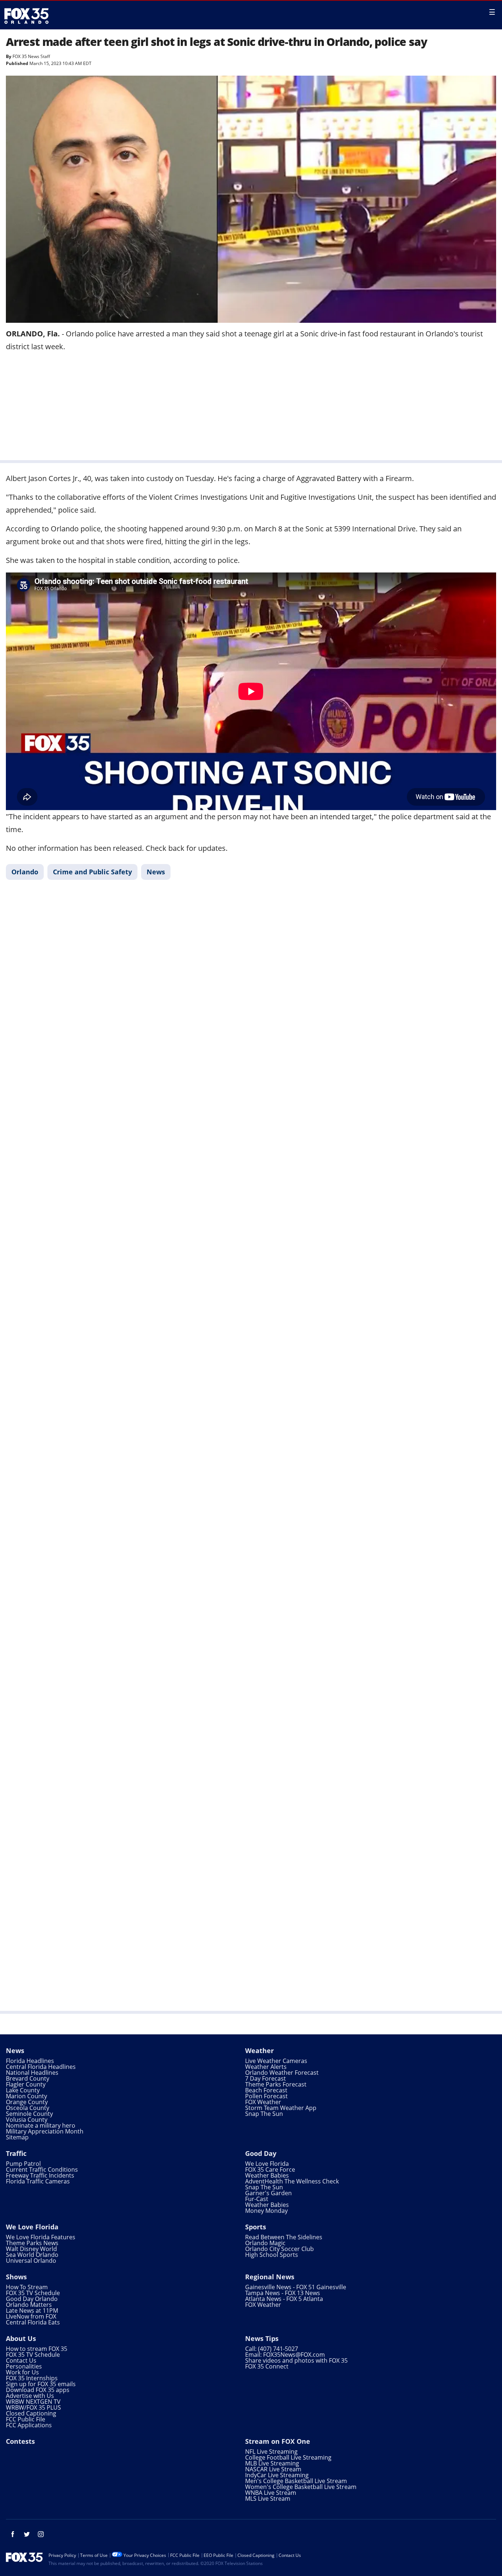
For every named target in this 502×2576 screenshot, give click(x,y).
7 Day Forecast (266, 2078)
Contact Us (21, 2360)
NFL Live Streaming (271, 2452)
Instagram (41, 2534)
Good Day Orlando (32, 2299)
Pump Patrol (23, 2164)
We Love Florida (267, 2164)
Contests (20, 2441)
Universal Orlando (31, 2261)
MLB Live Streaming (272, 2463)
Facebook (13, 2534)
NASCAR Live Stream (273, 2469)
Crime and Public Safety (92, 872)
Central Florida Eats (33, 2322)
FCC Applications (29, 2425)
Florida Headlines (30, 2061)
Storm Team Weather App (281, 2108)
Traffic (16, 2153)
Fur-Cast (257, 2199)
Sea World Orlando (32, 2255)
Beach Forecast (266, 2090)
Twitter (27, 2534)
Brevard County (28, 2078)
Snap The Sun (264, 2114)
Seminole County (29, 2114)
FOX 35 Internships (32, 2378)
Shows (16, 2277)
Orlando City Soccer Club (279, 2249)
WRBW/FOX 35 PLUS (33, 2407)
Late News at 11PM (32, 2311)
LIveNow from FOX (31, 2316)
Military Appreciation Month (45, 2131)
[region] (251, 405)
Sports (256, 2227)
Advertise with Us (30, 2396)
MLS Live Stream (268, 2499)
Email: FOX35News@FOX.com (285, 2355)
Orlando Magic (265, 2243)
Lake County (23, 2090)
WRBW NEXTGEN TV (33, 2402)
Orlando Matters (29, 2305)
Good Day (261, 2153)
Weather (259, 2051)
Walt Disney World (31, 2249)
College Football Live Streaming (288, 2457)
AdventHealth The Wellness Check (292, 2181)
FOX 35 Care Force (270, 2169)
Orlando (25, 872)
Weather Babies (267, 2175)
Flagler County (26, 2084)
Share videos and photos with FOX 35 (296, 2360)
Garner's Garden (268, 2193)
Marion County (26, 2096)
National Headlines (32, 2073)
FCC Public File (26, 2419)
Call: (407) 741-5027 (272, 2349)
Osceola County (28, 2108)
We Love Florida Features (41, 2237)
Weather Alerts (266, 2067)
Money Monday (266, 2211)
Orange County (27, 2102)
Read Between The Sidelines (284, 2237)
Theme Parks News (32, 2243)
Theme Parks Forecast (276, 2084)
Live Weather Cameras (276, 2061)
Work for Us (22, 2372)
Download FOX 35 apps (38, 2390)
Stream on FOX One (278, 2441)
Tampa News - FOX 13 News (283, 2293)
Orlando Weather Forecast (282, 2073)
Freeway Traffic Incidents (40, 2175)
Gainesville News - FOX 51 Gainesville (296, 2287)
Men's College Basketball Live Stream (296, 2481)
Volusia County (27, 2120)
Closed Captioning (31, 2413)
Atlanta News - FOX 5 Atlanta (284, 2299)
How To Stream (27, 2287)
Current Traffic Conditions (42, 2169)
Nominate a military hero (41, 2125)
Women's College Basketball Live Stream (301, 2487)
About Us (21, 2338)
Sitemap (17, 2137)
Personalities (24, 2366)
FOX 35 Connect (267, 2366)
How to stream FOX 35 (37, 2349)
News (156, 872)
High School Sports (272, 2255)
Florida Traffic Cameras (38, 2181)
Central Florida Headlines (41, 2067)
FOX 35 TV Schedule (33, 2293)
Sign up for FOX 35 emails (41, 2384)
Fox (26, 16)
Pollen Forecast (266, 2096)
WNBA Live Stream (271, 2493)
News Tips (262, 2338)
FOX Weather (263, 2102)
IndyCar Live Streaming (277, 2475)
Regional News (270, 2277)
